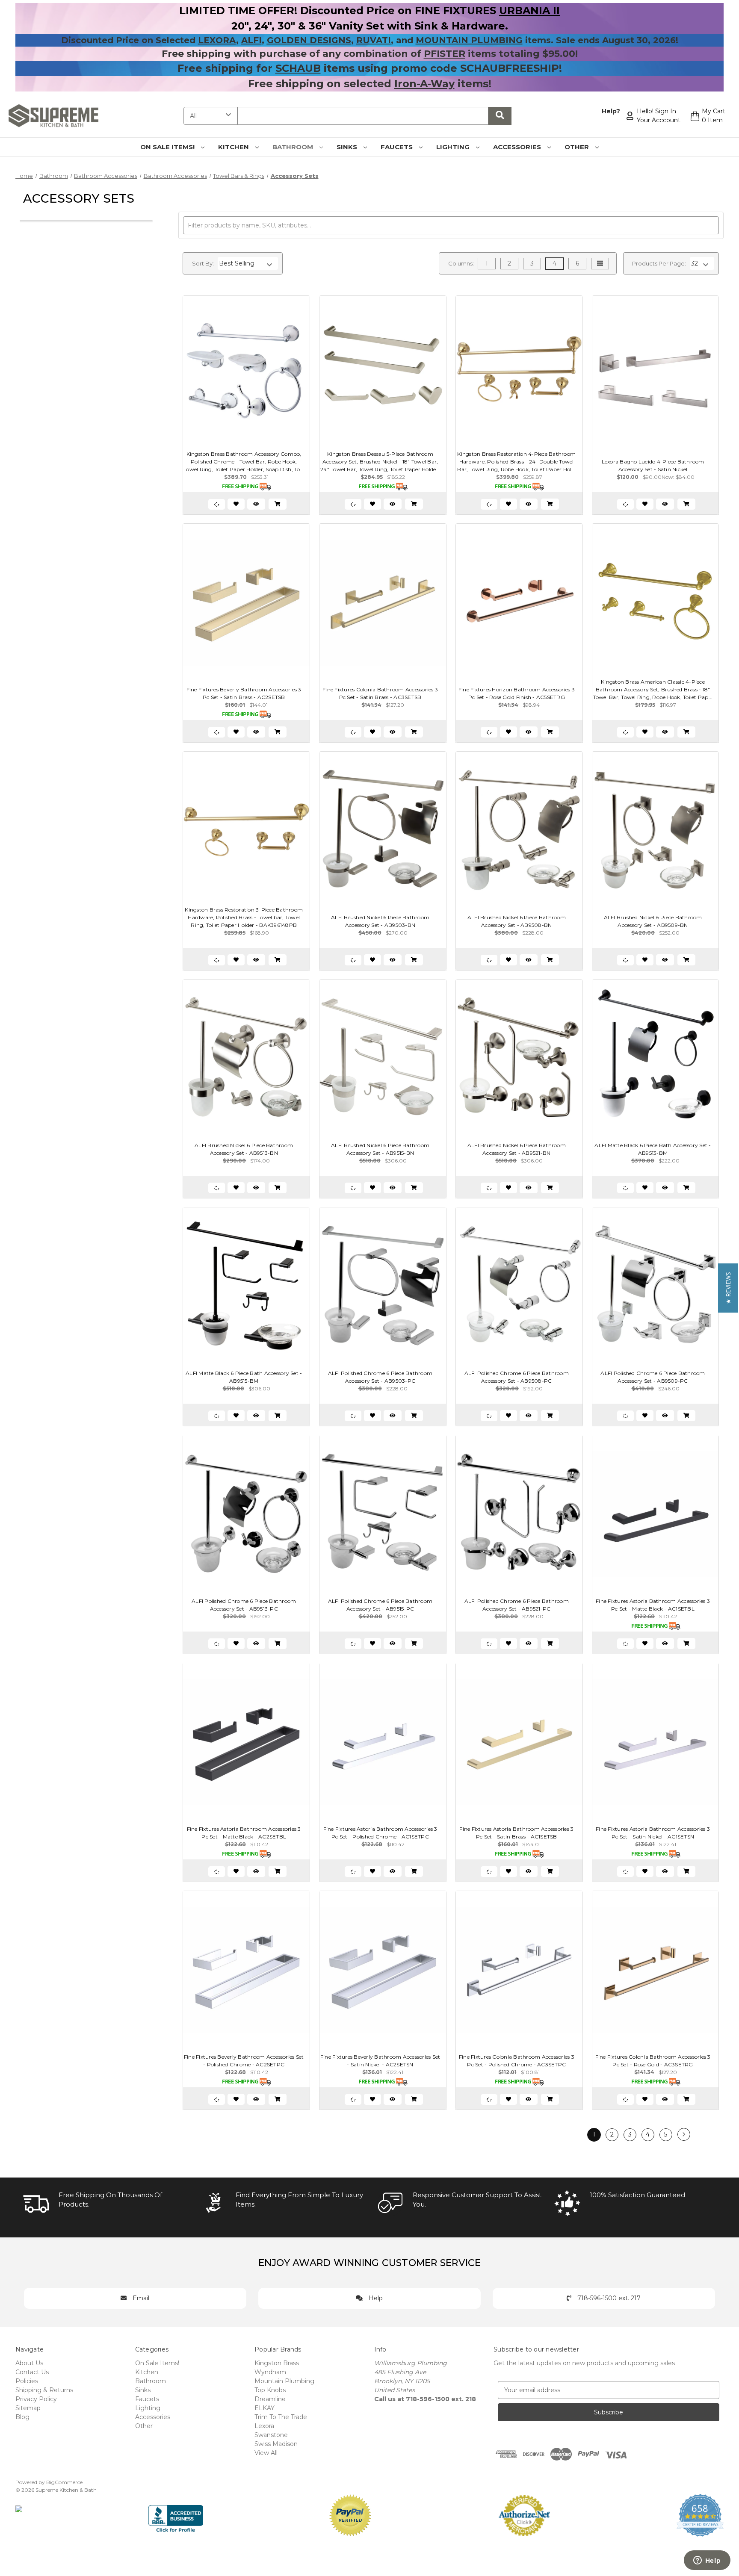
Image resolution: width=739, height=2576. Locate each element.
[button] (728, 1288)
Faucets (398, 147)
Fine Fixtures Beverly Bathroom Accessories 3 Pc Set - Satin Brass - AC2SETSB (244, 693)
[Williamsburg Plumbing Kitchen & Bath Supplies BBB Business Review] (176, 2515)
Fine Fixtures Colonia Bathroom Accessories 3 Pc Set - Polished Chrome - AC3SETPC (517, 2061)
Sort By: (203, 263)
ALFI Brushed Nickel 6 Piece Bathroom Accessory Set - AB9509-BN (653, 921)
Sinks (348, 147)
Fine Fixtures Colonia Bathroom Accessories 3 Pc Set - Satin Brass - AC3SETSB (380, 693)
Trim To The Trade (281, 2417)
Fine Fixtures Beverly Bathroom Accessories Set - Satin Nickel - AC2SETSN (380, 2061)
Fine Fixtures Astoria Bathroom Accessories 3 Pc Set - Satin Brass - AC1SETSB (516, 1833)
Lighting (454, 147)
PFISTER (445, 54)
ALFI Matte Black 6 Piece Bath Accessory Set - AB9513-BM (653, 1149)
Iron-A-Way (424, 84)
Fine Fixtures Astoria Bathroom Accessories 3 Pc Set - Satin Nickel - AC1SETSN (653, 1833)
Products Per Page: (659, 263)
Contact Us (32, 2372)
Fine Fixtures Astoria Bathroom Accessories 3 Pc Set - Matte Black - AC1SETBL (653, 1605)
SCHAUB (298, 68)
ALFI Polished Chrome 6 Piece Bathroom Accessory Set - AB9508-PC (517, 1377)
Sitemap (28, 2408)
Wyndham (270, 2372)
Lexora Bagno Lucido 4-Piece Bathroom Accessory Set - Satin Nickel (653, 465)
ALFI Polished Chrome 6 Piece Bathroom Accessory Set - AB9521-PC (517, 1605)
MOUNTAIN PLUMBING (469, 40)
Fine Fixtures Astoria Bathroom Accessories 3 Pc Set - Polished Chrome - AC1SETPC (380, 1833)
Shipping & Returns (44, 2390)
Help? (611, 111)
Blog (22, 2417)
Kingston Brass (277, 2363)
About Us (29, 2363)
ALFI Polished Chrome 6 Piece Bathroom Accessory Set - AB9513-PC (244, 1605)
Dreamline (270, 2399)
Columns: (461, 263)
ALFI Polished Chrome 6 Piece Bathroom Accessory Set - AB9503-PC (380, 1377)
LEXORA (217, 40)
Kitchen (234, 147)
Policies (27, 2381)
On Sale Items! (168, 147)
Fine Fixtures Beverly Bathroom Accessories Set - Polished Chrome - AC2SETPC (244, 2061)
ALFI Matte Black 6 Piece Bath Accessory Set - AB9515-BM (244, 1377)
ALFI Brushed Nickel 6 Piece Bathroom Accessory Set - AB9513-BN (244, 1149)
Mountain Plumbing (284, 2381)
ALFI (251, 40)
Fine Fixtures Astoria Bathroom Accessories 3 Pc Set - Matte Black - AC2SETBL (244, 1833)
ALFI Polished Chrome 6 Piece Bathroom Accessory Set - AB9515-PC (380, 1605)
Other (578, 147)
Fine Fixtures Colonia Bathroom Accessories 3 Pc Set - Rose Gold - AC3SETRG (653, 2061)
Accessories (518, 147)
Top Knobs (270, 2390)
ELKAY (265, 2408)
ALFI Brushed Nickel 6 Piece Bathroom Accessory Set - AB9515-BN (380, 1149)
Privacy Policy (36, 2399)
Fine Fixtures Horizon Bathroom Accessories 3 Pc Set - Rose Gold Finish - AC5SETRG (517, 693)
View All (266, 2453)
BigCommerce (64, 2482)
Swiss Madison (276, 2444)
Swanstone (271, 2435)
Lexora (264, 2426)
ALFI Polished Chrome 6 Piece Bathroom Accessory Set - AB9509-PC (653, 1377)
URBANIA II (529, 10)
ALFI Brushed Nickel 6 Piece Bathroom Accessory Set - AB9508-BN (517, 921)
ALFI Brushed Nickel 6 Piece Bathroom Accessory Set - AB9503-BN (380, 921)
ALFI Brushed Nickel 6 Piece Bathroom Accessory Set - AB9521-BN (517, 1149)
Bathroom (294, 147)
